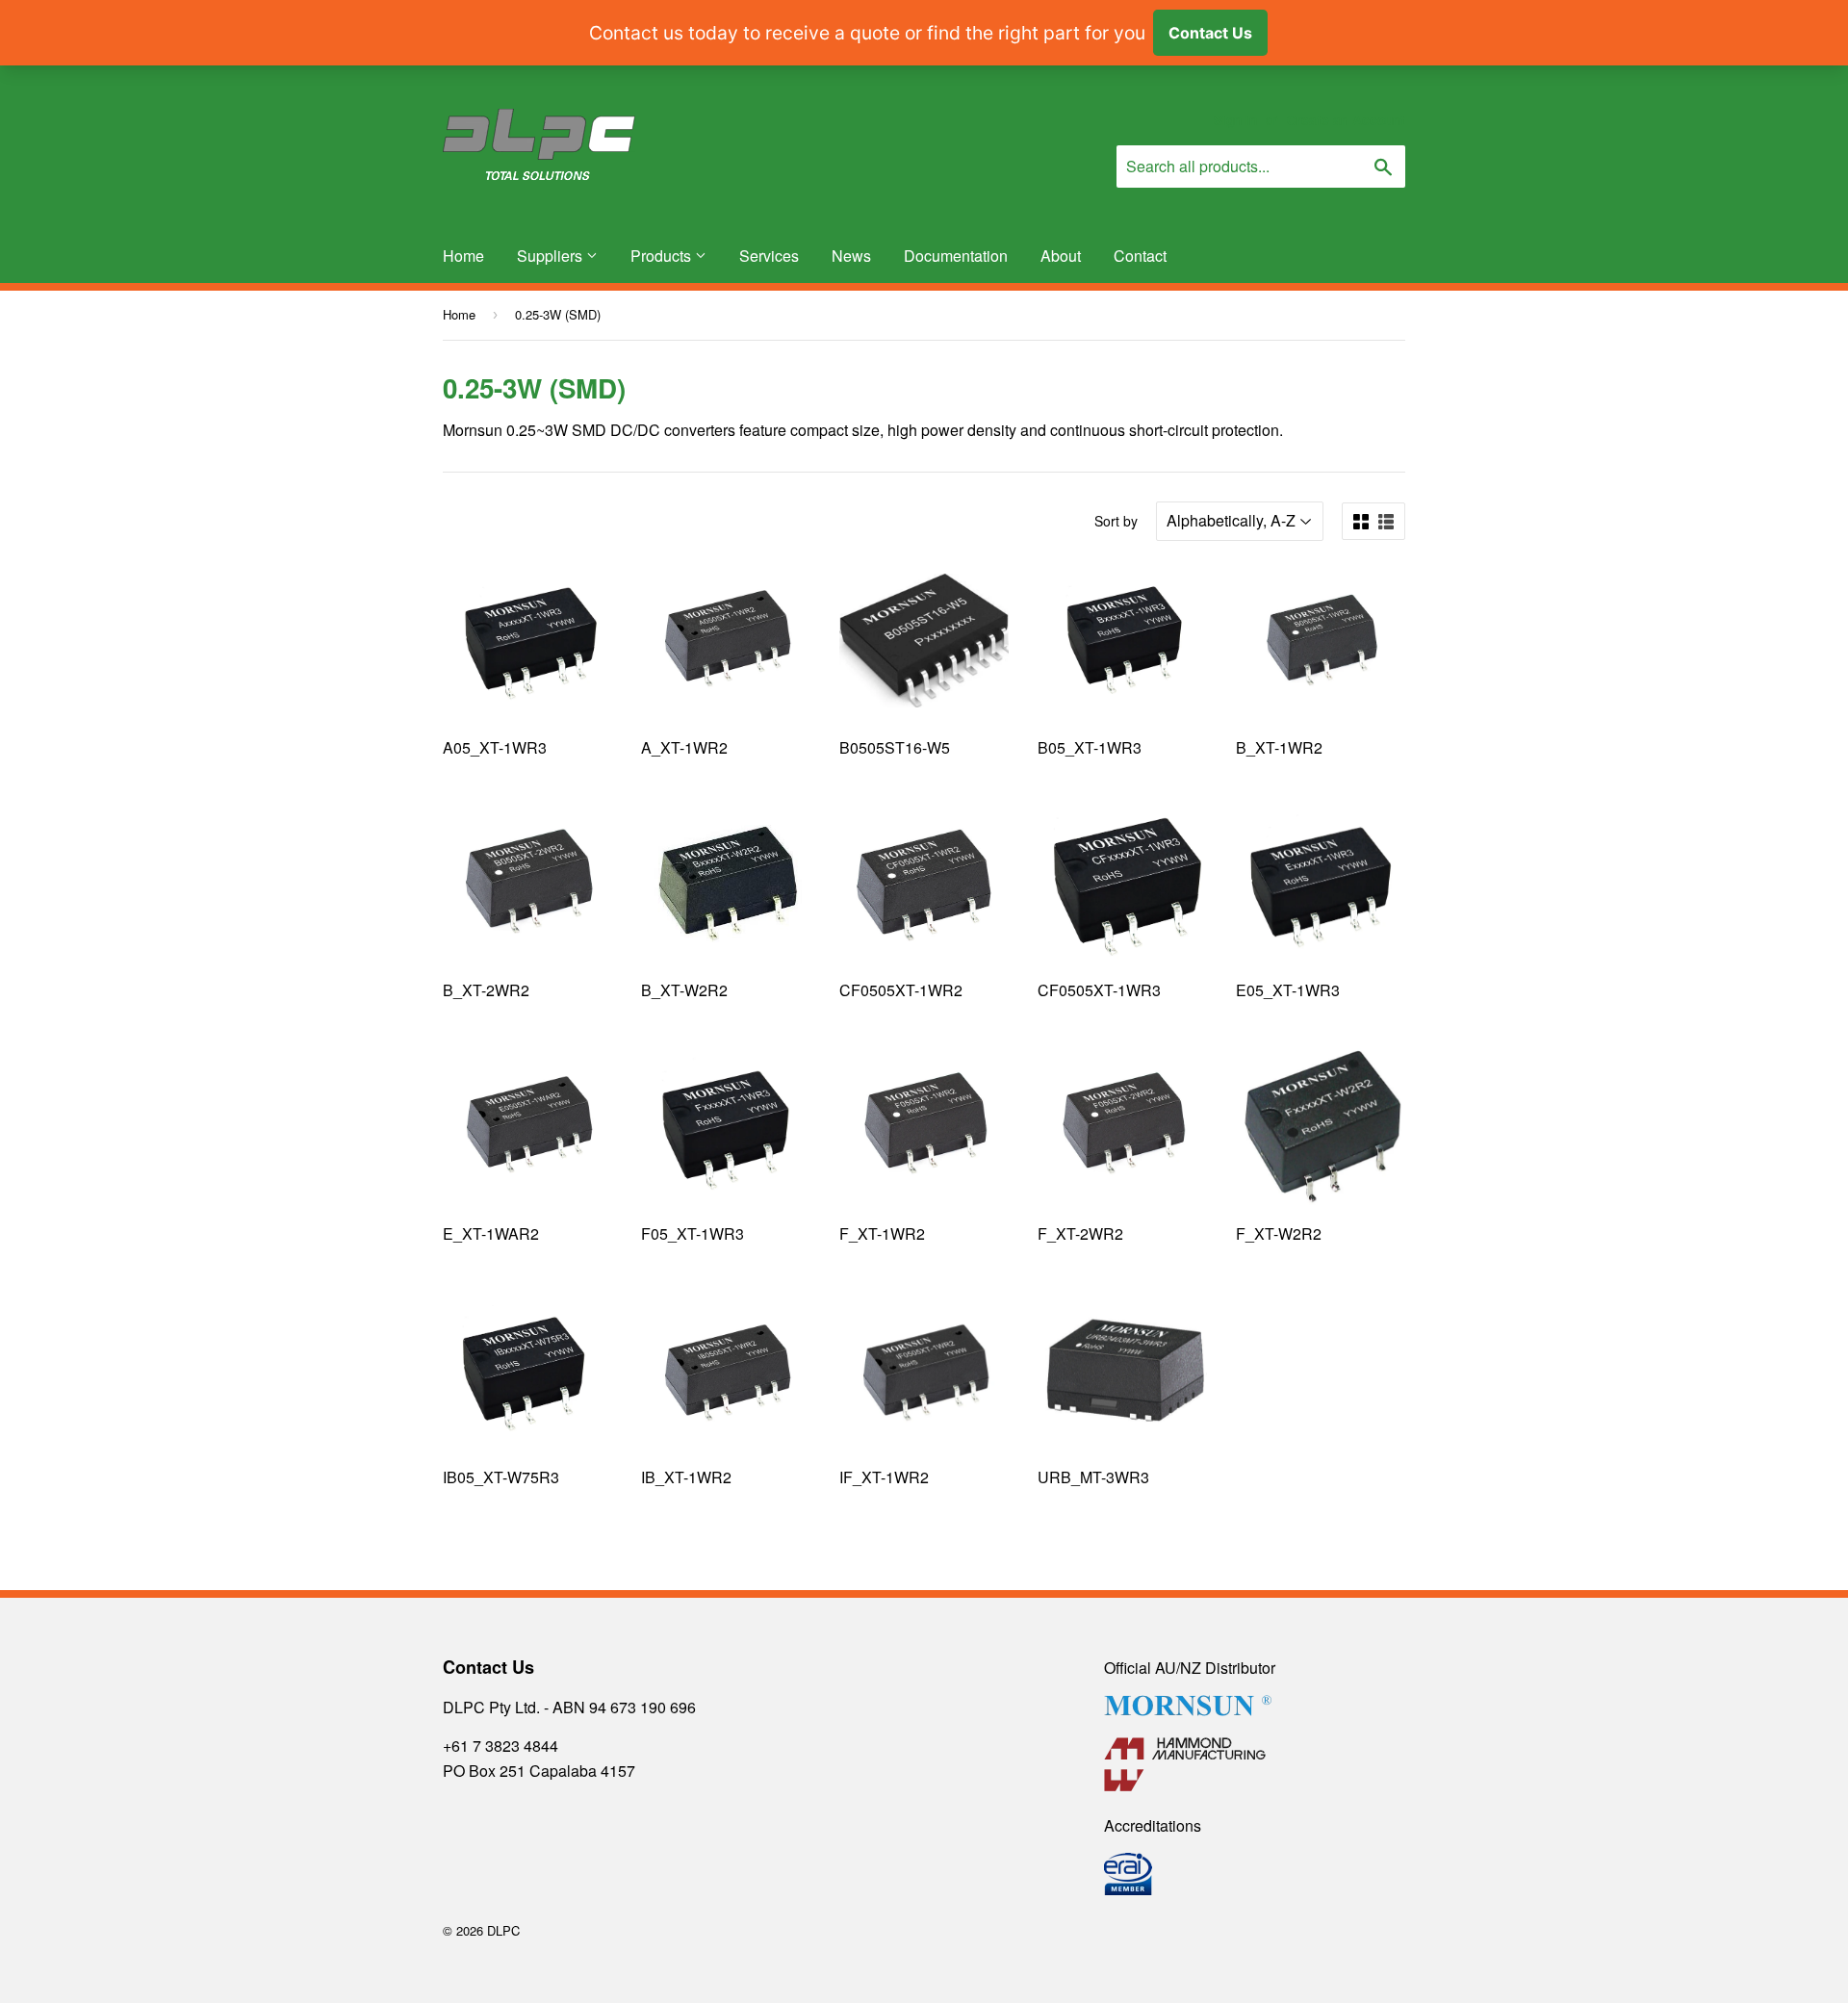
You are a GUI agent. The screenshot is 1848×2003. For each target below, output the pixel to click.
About (1061, 256)
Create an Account (1346, 120)
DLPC (503, 1930)
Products (663, 256)
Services (769, 256)
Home (463, 256)
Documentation (956, 256)
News (851, 256)
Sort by (1116, 521)
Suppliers (552, 256)
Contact (1140, 256)
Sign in (1235, 120)
